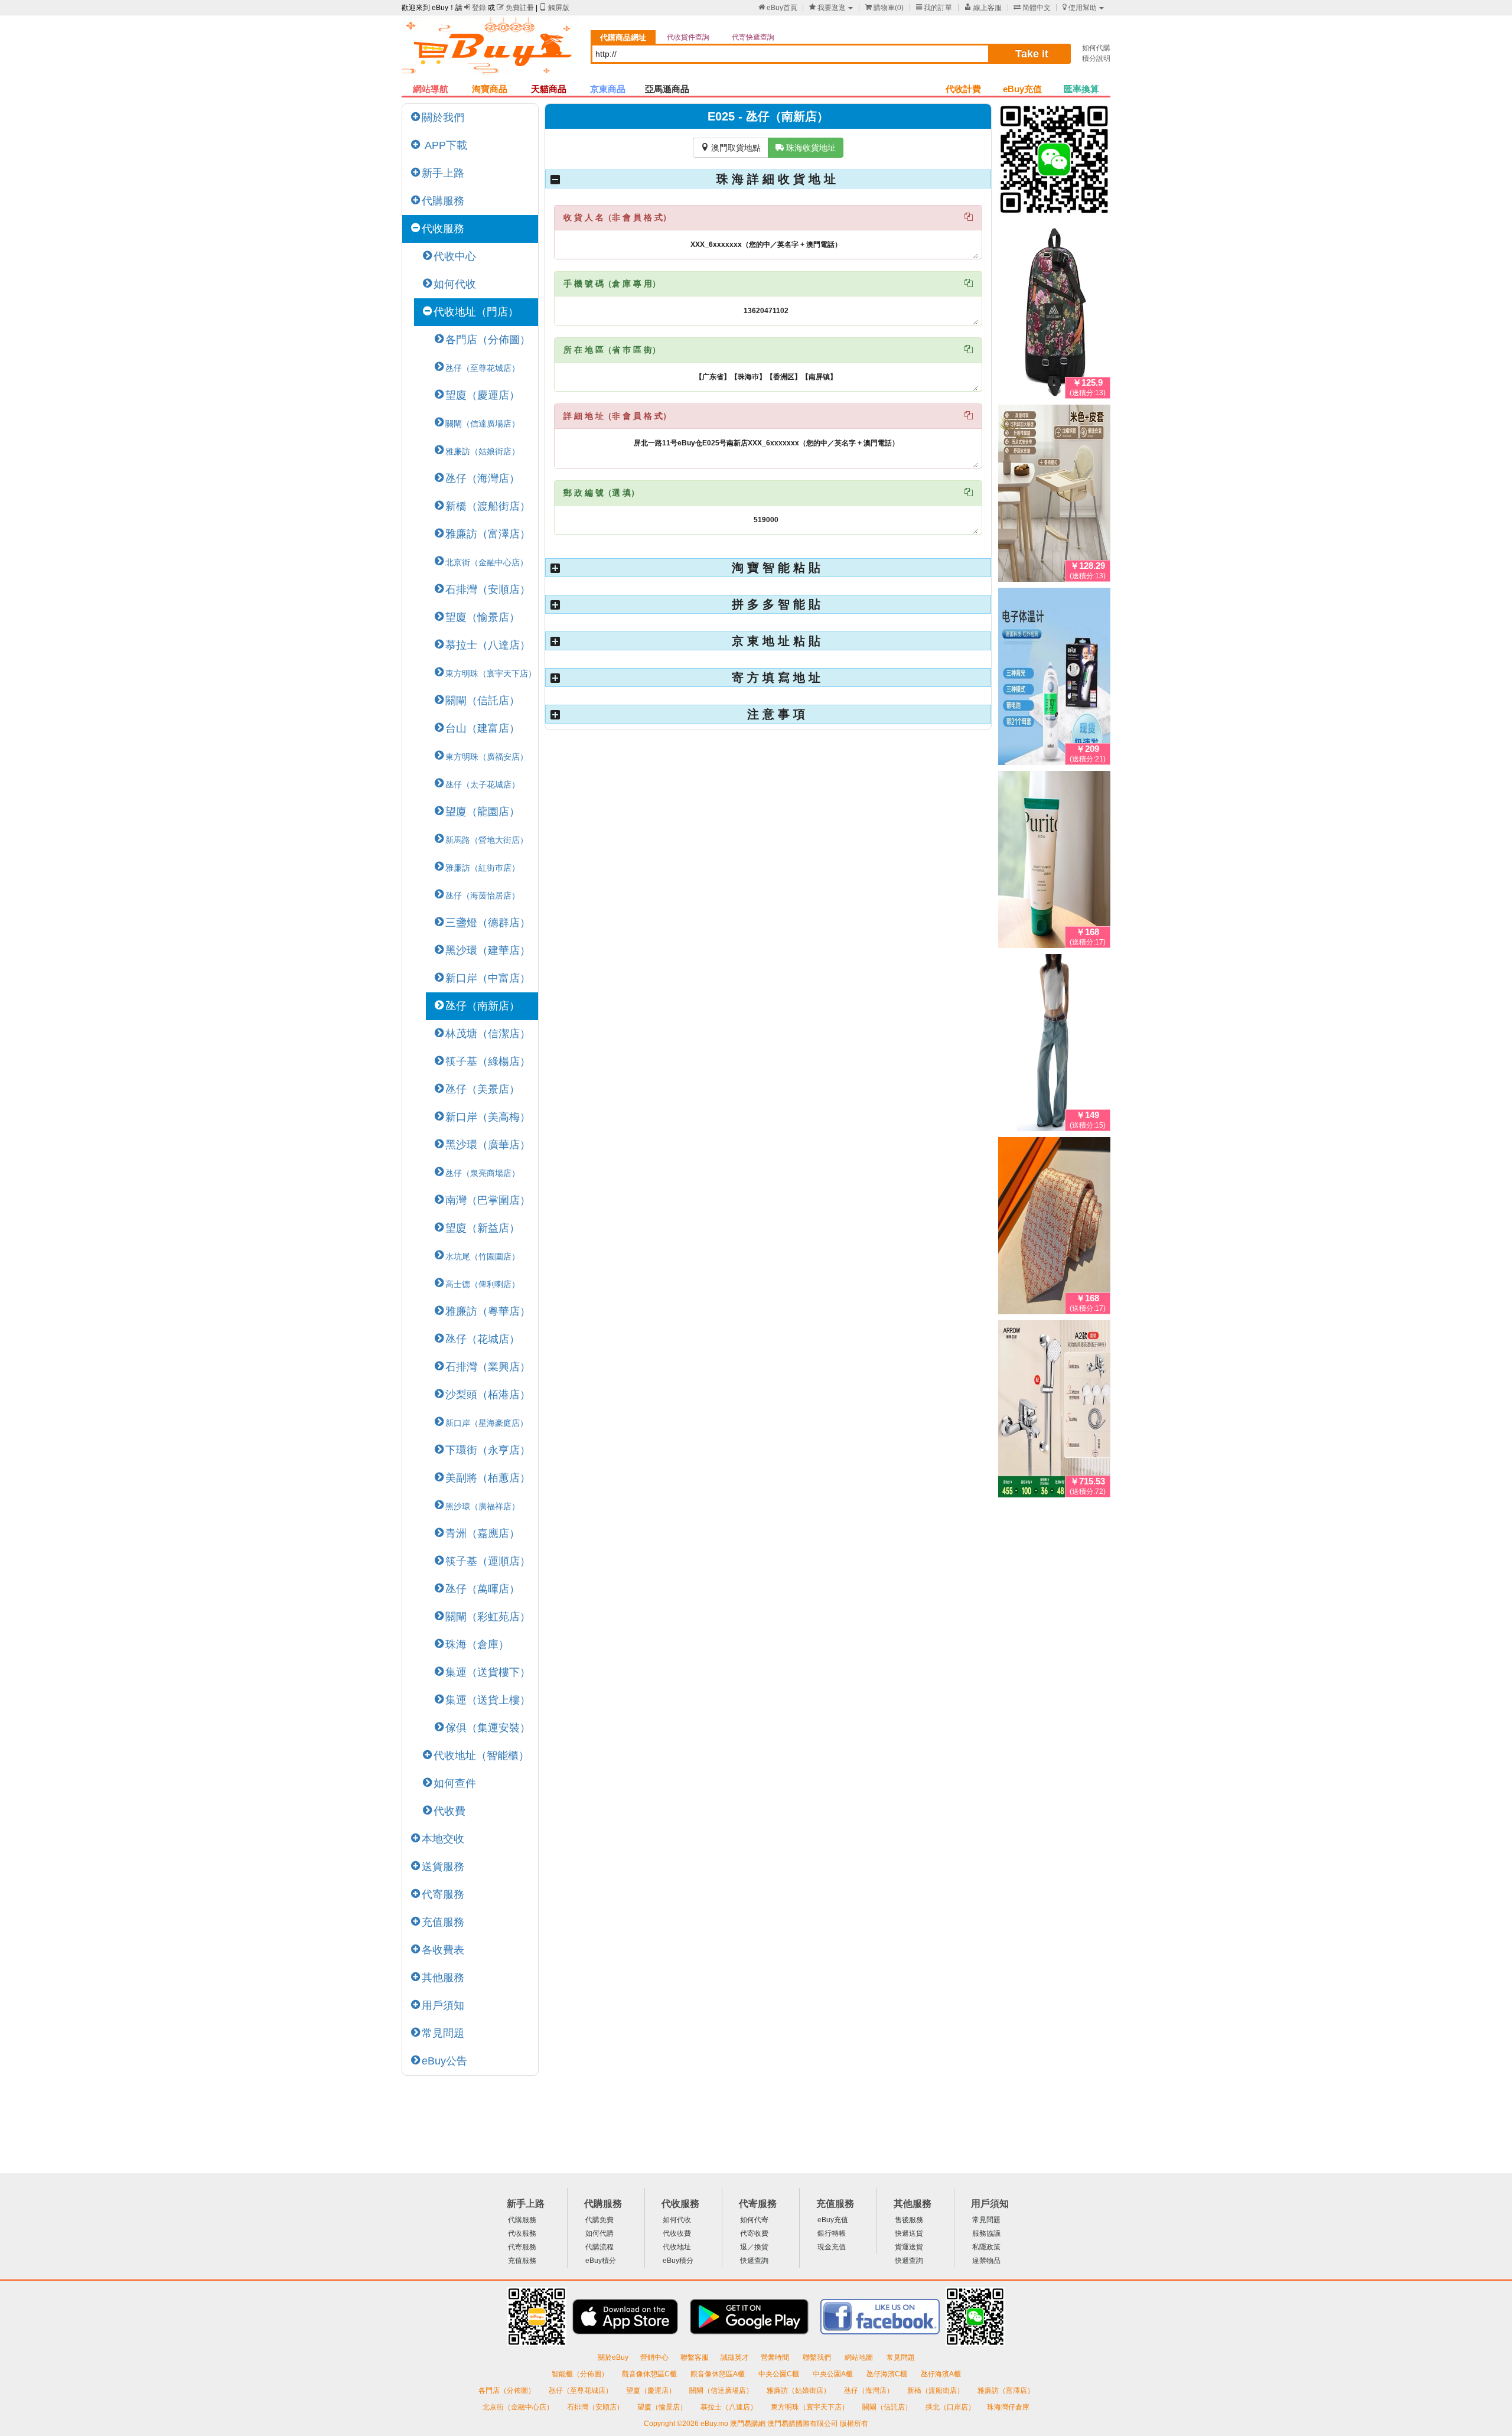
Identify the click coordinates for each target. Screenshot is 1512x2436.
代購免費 (599, 2220)
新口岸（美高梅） (488, 1117)
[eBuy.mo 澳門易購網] (490, 51)
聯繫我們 (818, 2357)
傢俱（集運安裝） (488, 1728)
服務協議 (986, 2233)
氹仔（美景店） (483, 1089)
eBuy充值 (1022, 89)
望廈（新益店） (483, 1228)
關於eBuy (613, 2357)
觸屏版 (554, 8)
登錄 (475, 8)
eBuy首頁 (778, 8)
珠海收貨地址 (806, 148)
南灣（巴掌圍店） (488, 1200)
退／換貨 (754, 2247)
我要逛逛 (827, 8)
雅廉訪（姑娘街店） (799, 2391)
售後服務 (909, 2220)
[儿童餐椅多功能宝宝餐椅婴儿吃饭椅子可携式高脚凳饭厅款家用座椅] (1054, 496)
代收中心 (455, 256)
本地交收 (443, 1839)
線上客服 (983, 8)
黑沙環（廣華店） (488, 1145)
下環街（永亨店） (488, 1450)
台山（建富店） (483, 728)
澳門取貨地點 (731, 148)
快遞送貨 (909, 2233)
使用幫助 (1080, 8)
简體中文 (1032, 8)
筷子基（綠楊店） (488, 1061)
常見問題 (443, 2033)
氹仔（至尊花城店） (581, 2391)
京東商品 (608, 89)
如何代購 (1096, 48)
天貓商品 (549, 89)
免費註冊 (515, 8)
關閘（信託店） (483, 701)
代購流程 (599, 2247)
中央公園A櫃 (834, 2374)
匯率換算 (1081, 89)
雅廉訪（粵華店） (488, 1311)
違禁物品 (986, 2261)
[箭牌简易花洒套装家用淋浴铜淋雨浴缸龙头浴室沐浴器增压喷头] (1054, 1411)
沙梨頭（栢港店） (488, 1395)
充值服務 (443, 1922)
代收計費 (963, 89)
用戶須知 (443, 2005)
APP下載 (444, 145)
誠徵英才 (735, 2357)
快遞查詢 (754, 2261)
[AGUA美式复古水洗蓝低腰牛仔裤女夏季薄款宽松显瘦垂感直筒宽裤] (1054, 1045)
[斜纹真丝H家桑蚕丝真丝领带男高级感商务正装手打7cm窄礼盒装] (1054, 1228)
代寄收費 (754, 2233)
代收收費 (677, 2233)
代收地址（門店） (476, 312)
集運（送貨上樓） (488, 1700)
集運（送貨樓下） (488, 1672)
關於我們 (443, 118)
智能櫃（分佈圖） (580, 2374)
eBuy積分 (601, 2261)
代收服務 (443, 229)
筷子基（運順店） (488, 1561)
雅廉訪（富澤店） (488, 534)
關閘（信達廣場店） (722, 2391)
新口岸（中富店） (488, 978)
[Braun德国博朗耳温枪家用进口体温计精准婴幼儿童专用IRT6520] (1054, 679)
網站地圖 (860, 2357)
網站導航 (431, 89)
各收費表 (443, 1950)
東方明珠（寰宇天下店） (811, 2407)
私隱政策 (986, 2247)
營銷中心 (654, 2357)
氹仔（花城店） (483, 1339)
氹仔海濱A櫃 (941, 2374)
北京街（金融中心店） (519, 2407)
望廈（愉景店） (483, 617)
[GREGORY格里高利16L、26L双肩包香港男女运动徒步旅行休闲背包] (1054, 312)
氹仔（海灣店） (483, 478)
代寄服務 (443, 1894)
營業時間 (776, 2357)
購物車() (884, 8)
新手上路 (443, 173)
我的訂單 (934, 8)
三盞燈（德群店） (488, 923)
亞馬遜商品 (667, 89)
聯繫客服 (695, 2357)
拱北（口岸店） (950, 2407)
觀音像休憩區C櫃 (650, 2374)
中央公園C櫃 (780, 2374)
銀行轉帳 (832, 2233)
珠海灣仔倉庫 (1008, 2407)
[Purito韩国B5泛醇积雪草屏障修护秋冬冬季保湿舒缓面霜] (1054, 862)
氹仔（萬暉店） (483, 1589)
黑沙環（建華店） (488, 950)
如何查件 (455, 1783)
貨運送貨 (909, 2247)
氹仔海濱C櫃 (888, 2374)
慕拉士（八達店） (488, 645)
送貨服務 (443, 1867)
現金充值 (832, 2247)
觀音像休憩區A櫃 (718, 2374)
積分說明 (1096, 58)
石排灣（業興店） (488, 1367)
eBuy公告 (444, 2061)
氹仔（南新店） (483, 1006)
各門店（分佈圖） (488, 340)
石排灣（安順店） (488, 590)
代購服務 (443, 201)
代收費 (449, 1811)
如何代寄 (754, 2220)
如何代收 (455, 284)
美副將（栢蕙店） (488, 1478)
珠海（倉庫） (477, 1644)
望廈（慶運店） (483, 395)
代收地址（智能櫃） (481, 1756)
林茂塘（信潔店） (488, 1034)
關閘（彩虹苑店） (488, 1617)
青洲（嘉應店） (483, 1533)
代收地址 (677, 2247)
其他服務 (443, 1978)
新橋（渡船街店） (488, 506)
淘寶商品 (490, 89)
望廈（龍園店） (483, 812)
